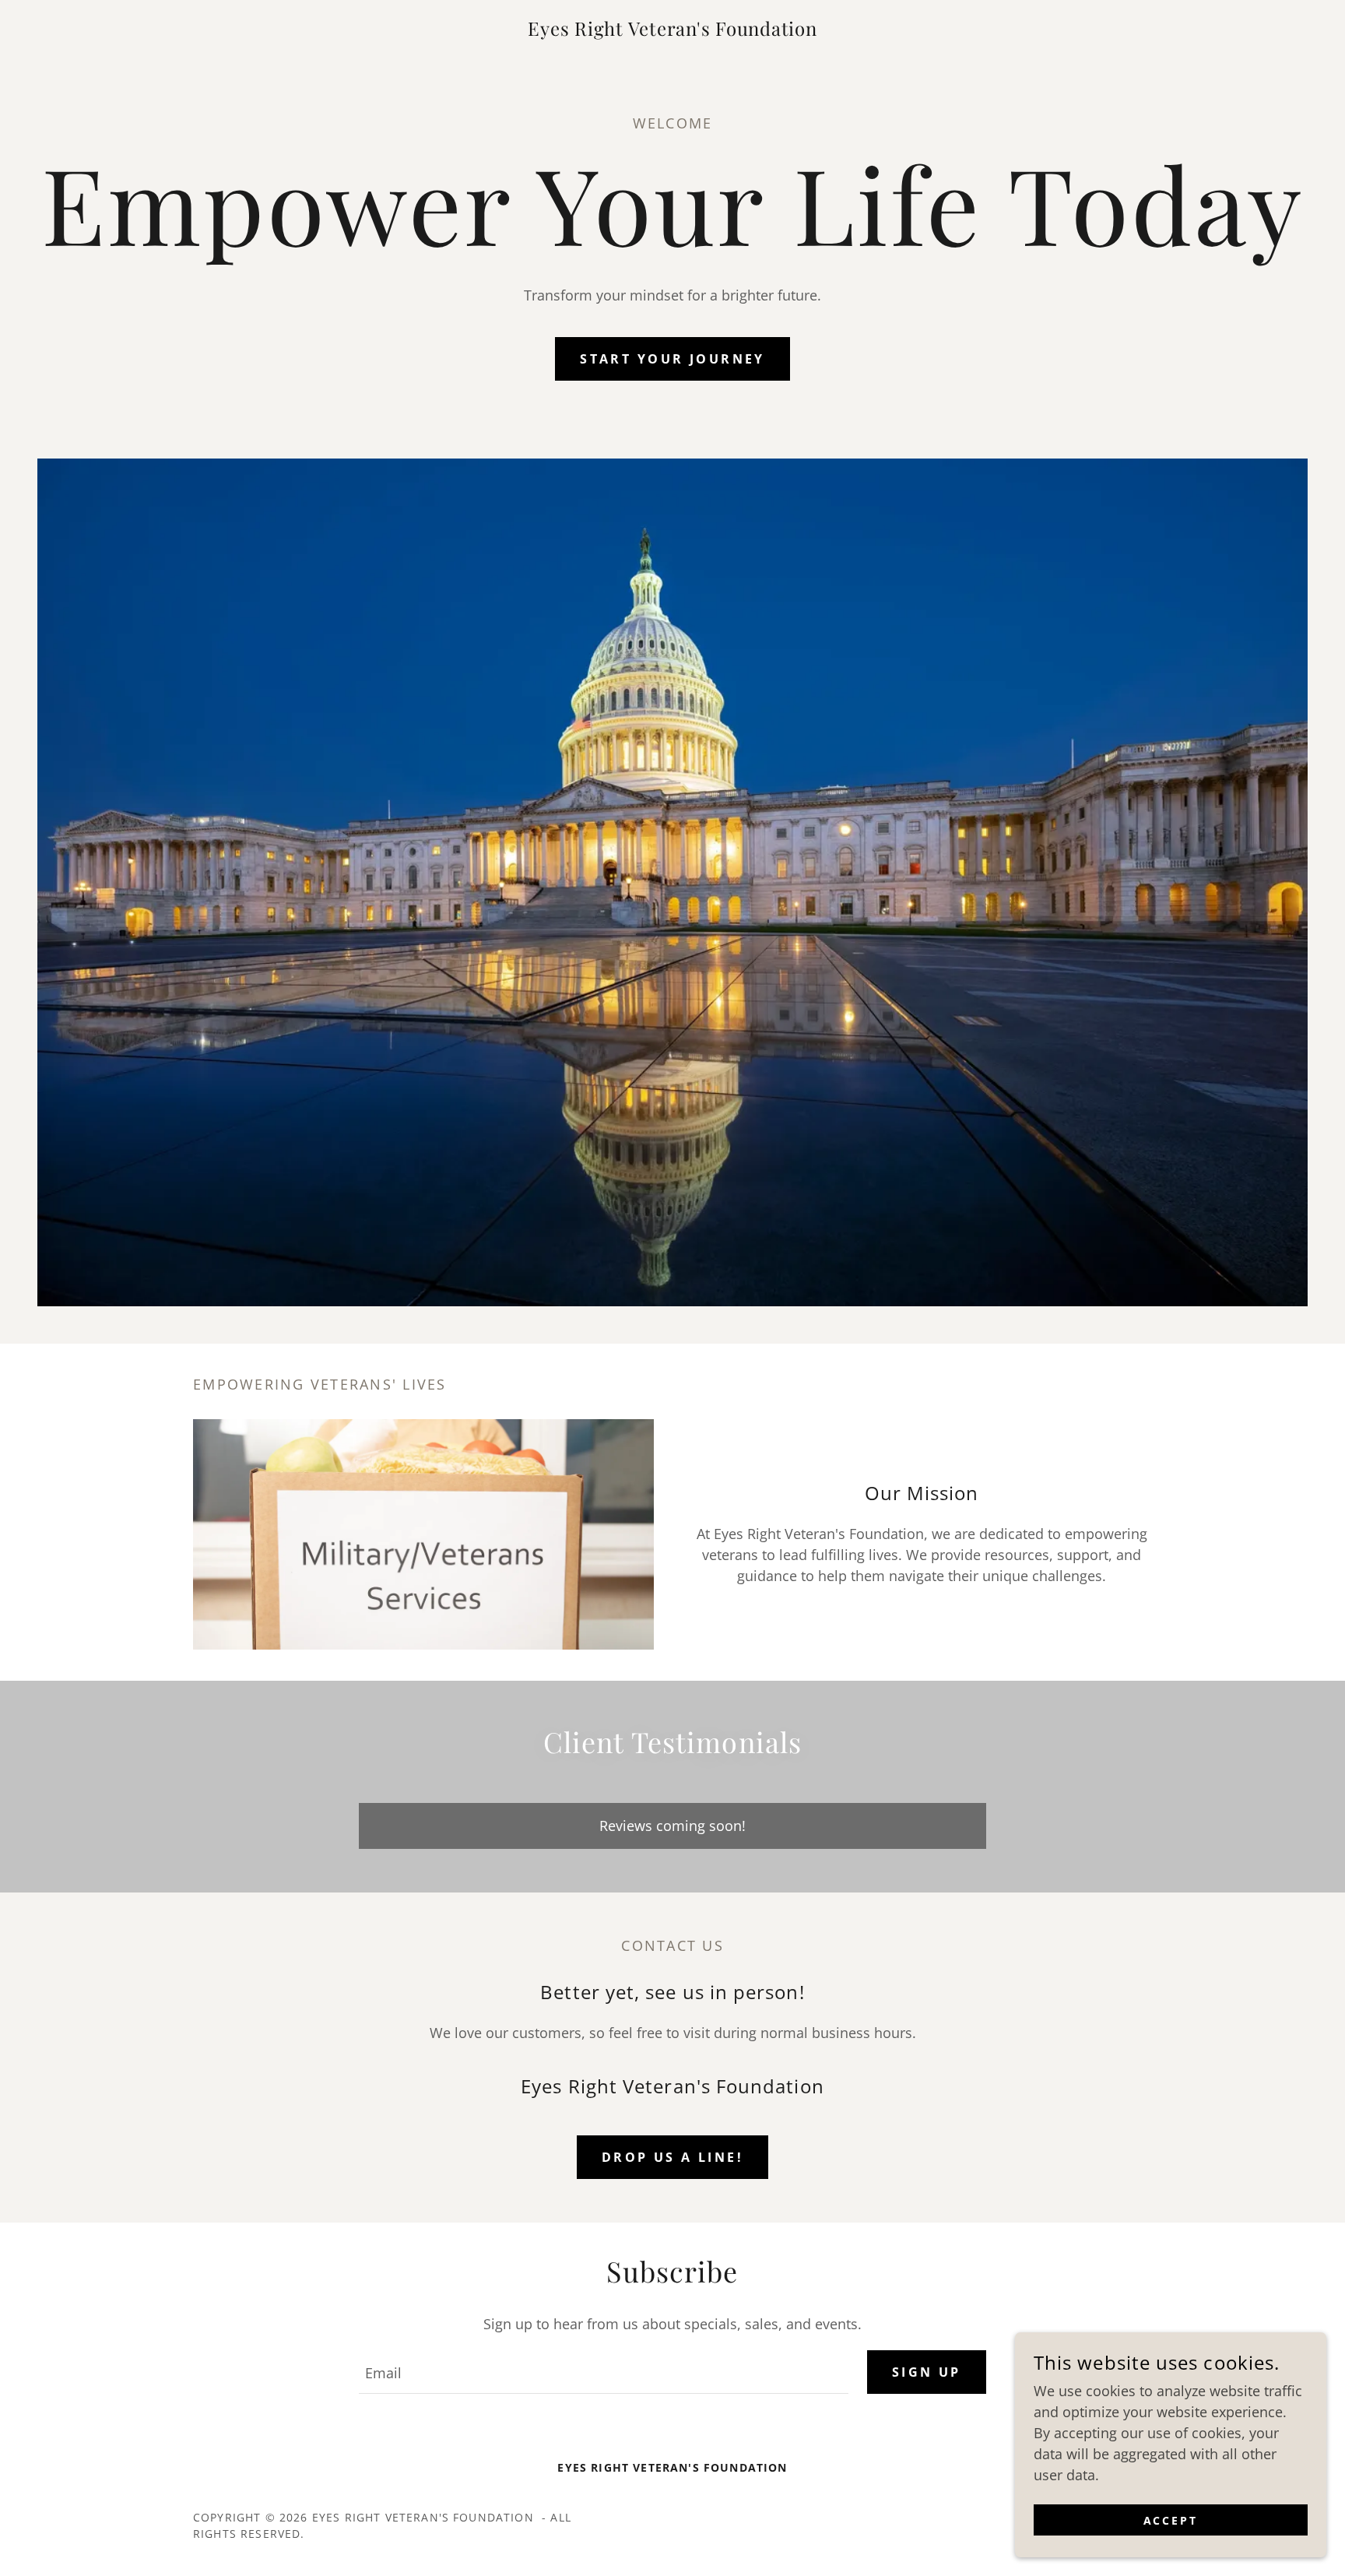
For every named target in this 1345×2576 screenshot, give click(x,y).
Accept (1171, 2520)
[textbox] (603, 2372)
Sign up (927, 2372)
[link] (672, 30)
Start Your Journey (672, 359)
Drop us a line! (672, 2157)
